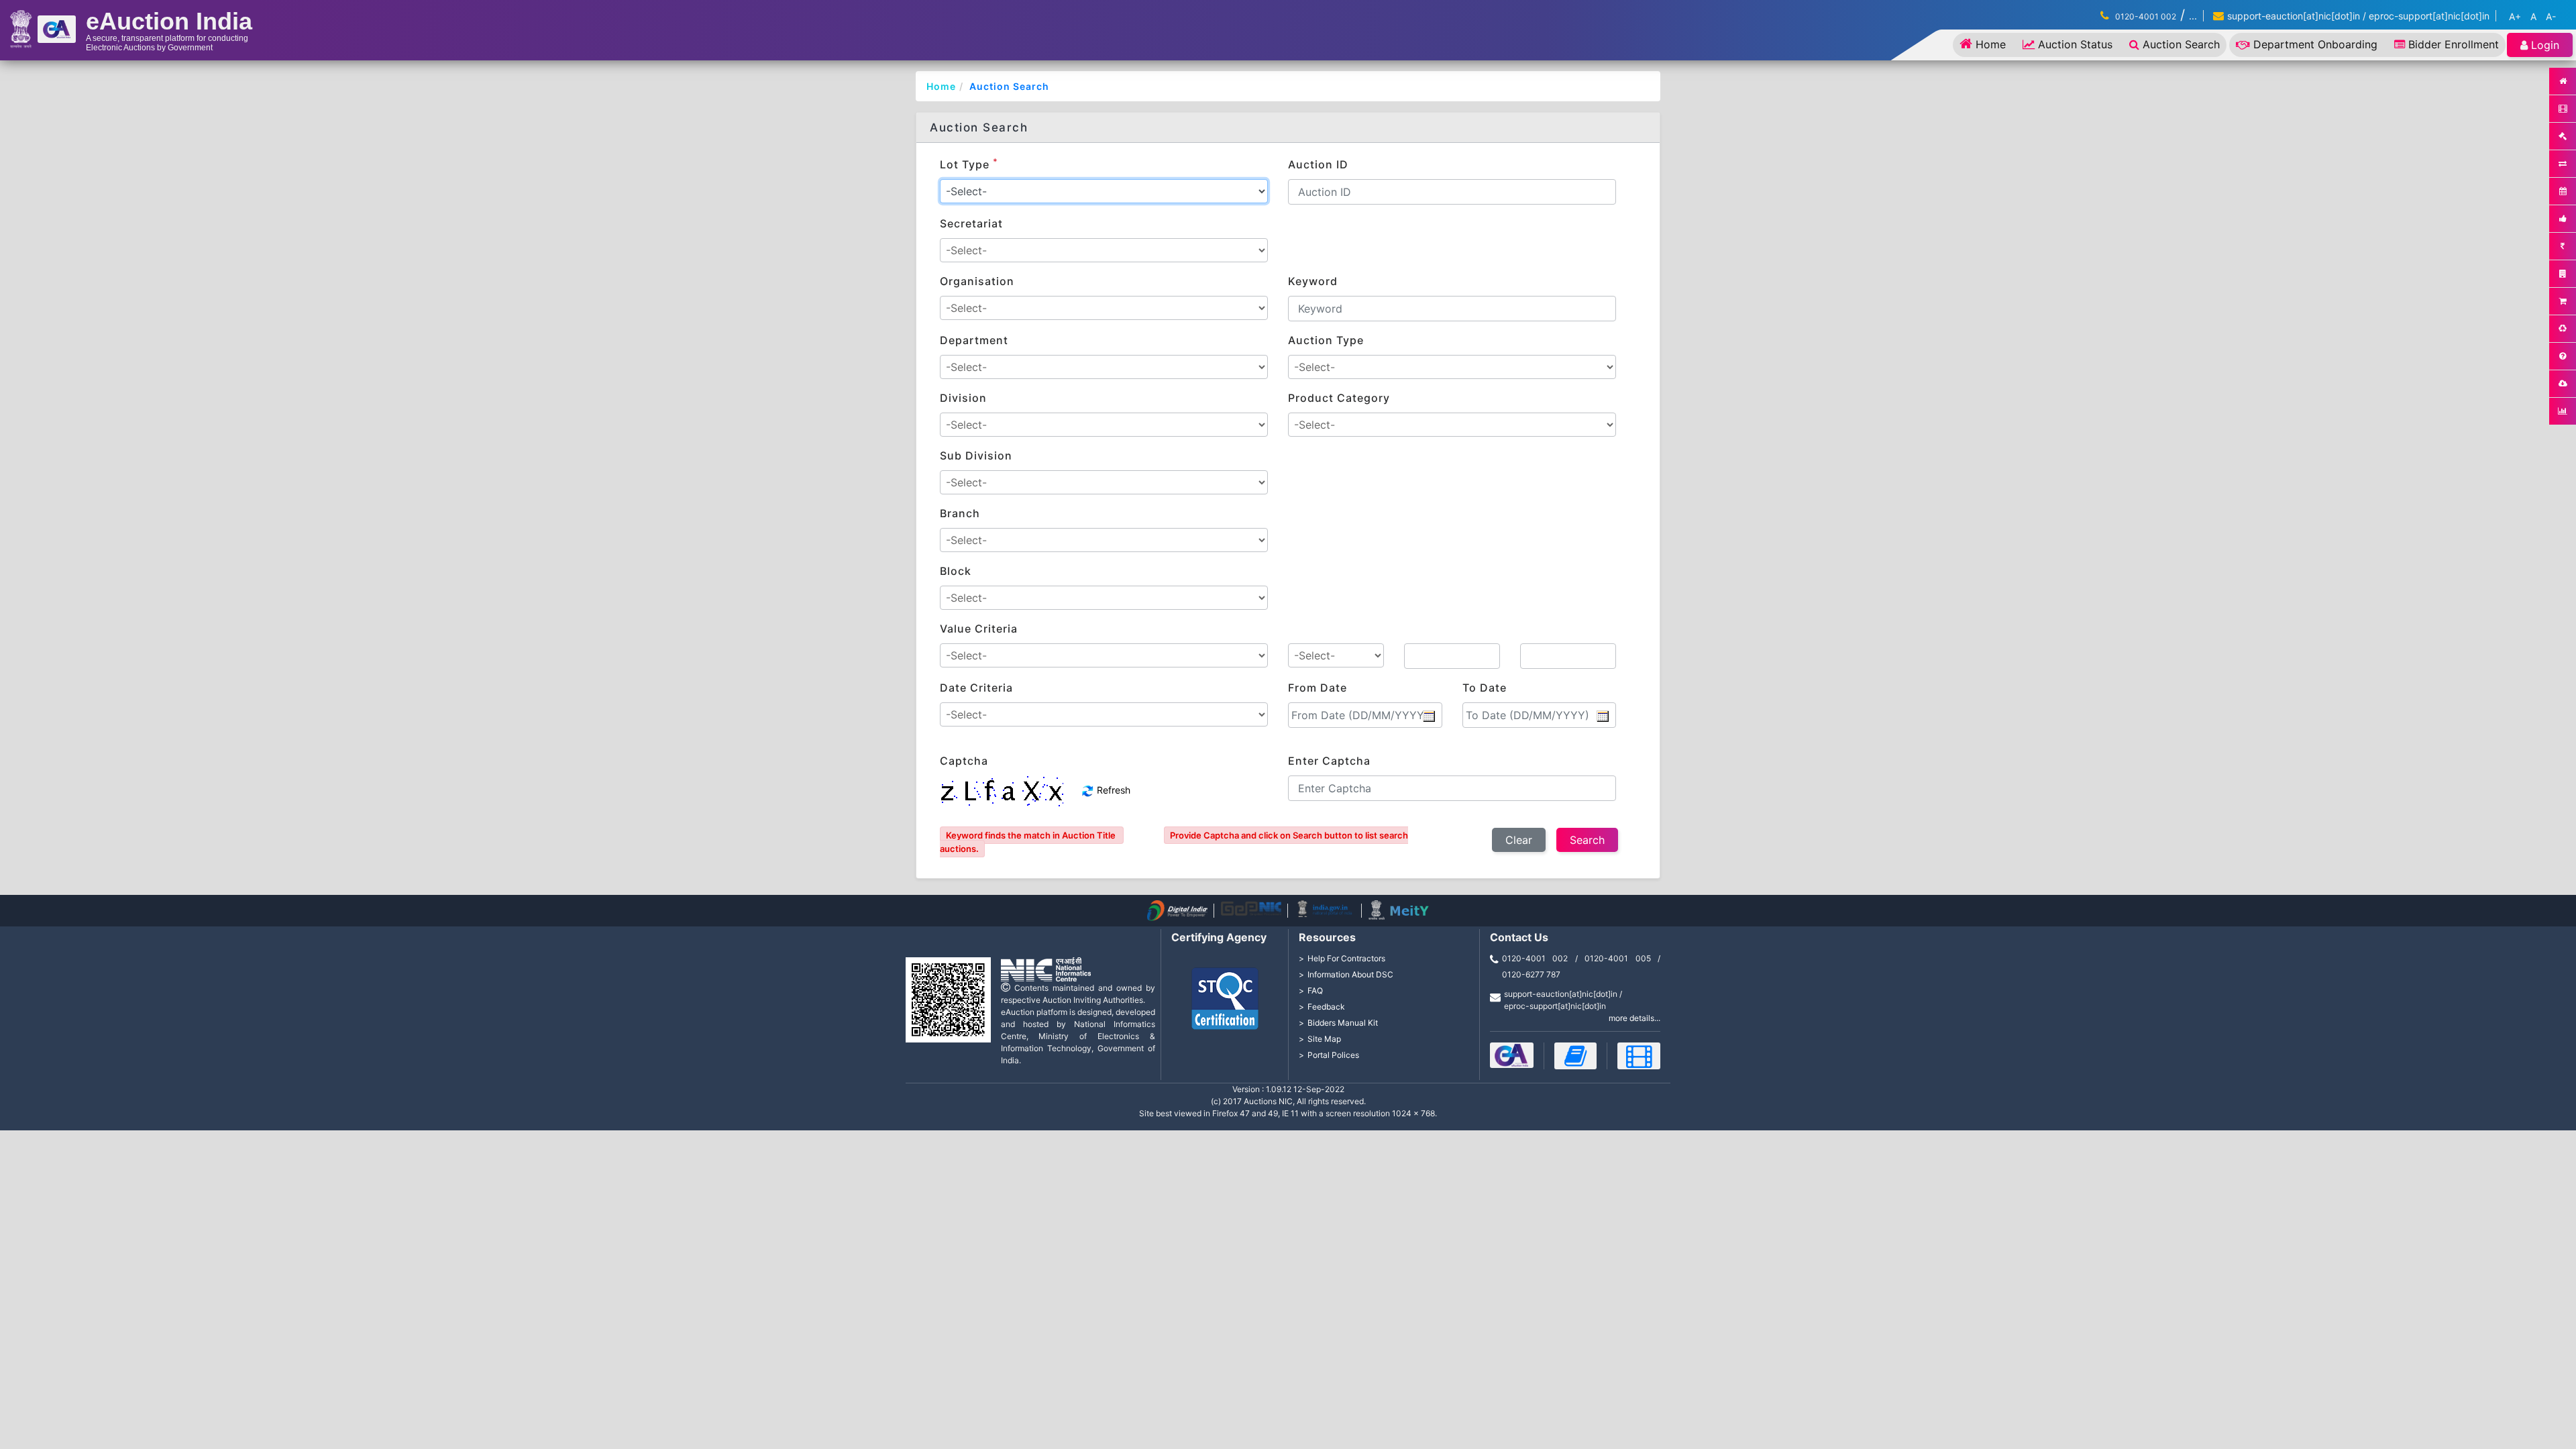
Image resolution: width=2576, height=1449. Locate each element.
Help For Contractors (1346, 958)
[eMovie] (1639, 1056)
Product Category (1339, 398)
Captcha (964, 761)
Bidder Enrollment (2454, 44)
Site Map (1324, 1039)
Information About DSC (1350, 974)
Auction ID (1318, 164)
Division (963, 398)
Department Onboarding (2315, 44)
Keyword (1313, 281)
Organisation (977, 281)
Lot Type (969, 164)
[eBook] (1576, 1056)
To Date (1485, 688)
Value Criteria (979, 629)
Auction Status (2075, 44)
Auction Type (1326, 340)
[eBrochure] (1512, 1055)
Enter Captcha (1329, 761)
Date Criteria (976, 688)
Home (1991, 44)
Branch (960, 513)
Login (2545, 45)
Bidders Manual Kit (1343, 1023)
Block (956, 571)
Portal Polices (1333, 1055)
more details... (1634, 1018)
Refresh (1112, 790)
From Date (1318, 688)
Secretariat (971, 223)
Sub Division (976, 455)
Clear (1519, 840)
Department (974, 340)
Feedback (1326, 1007)
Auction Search (2181, 44)
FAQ (1315, 990)
